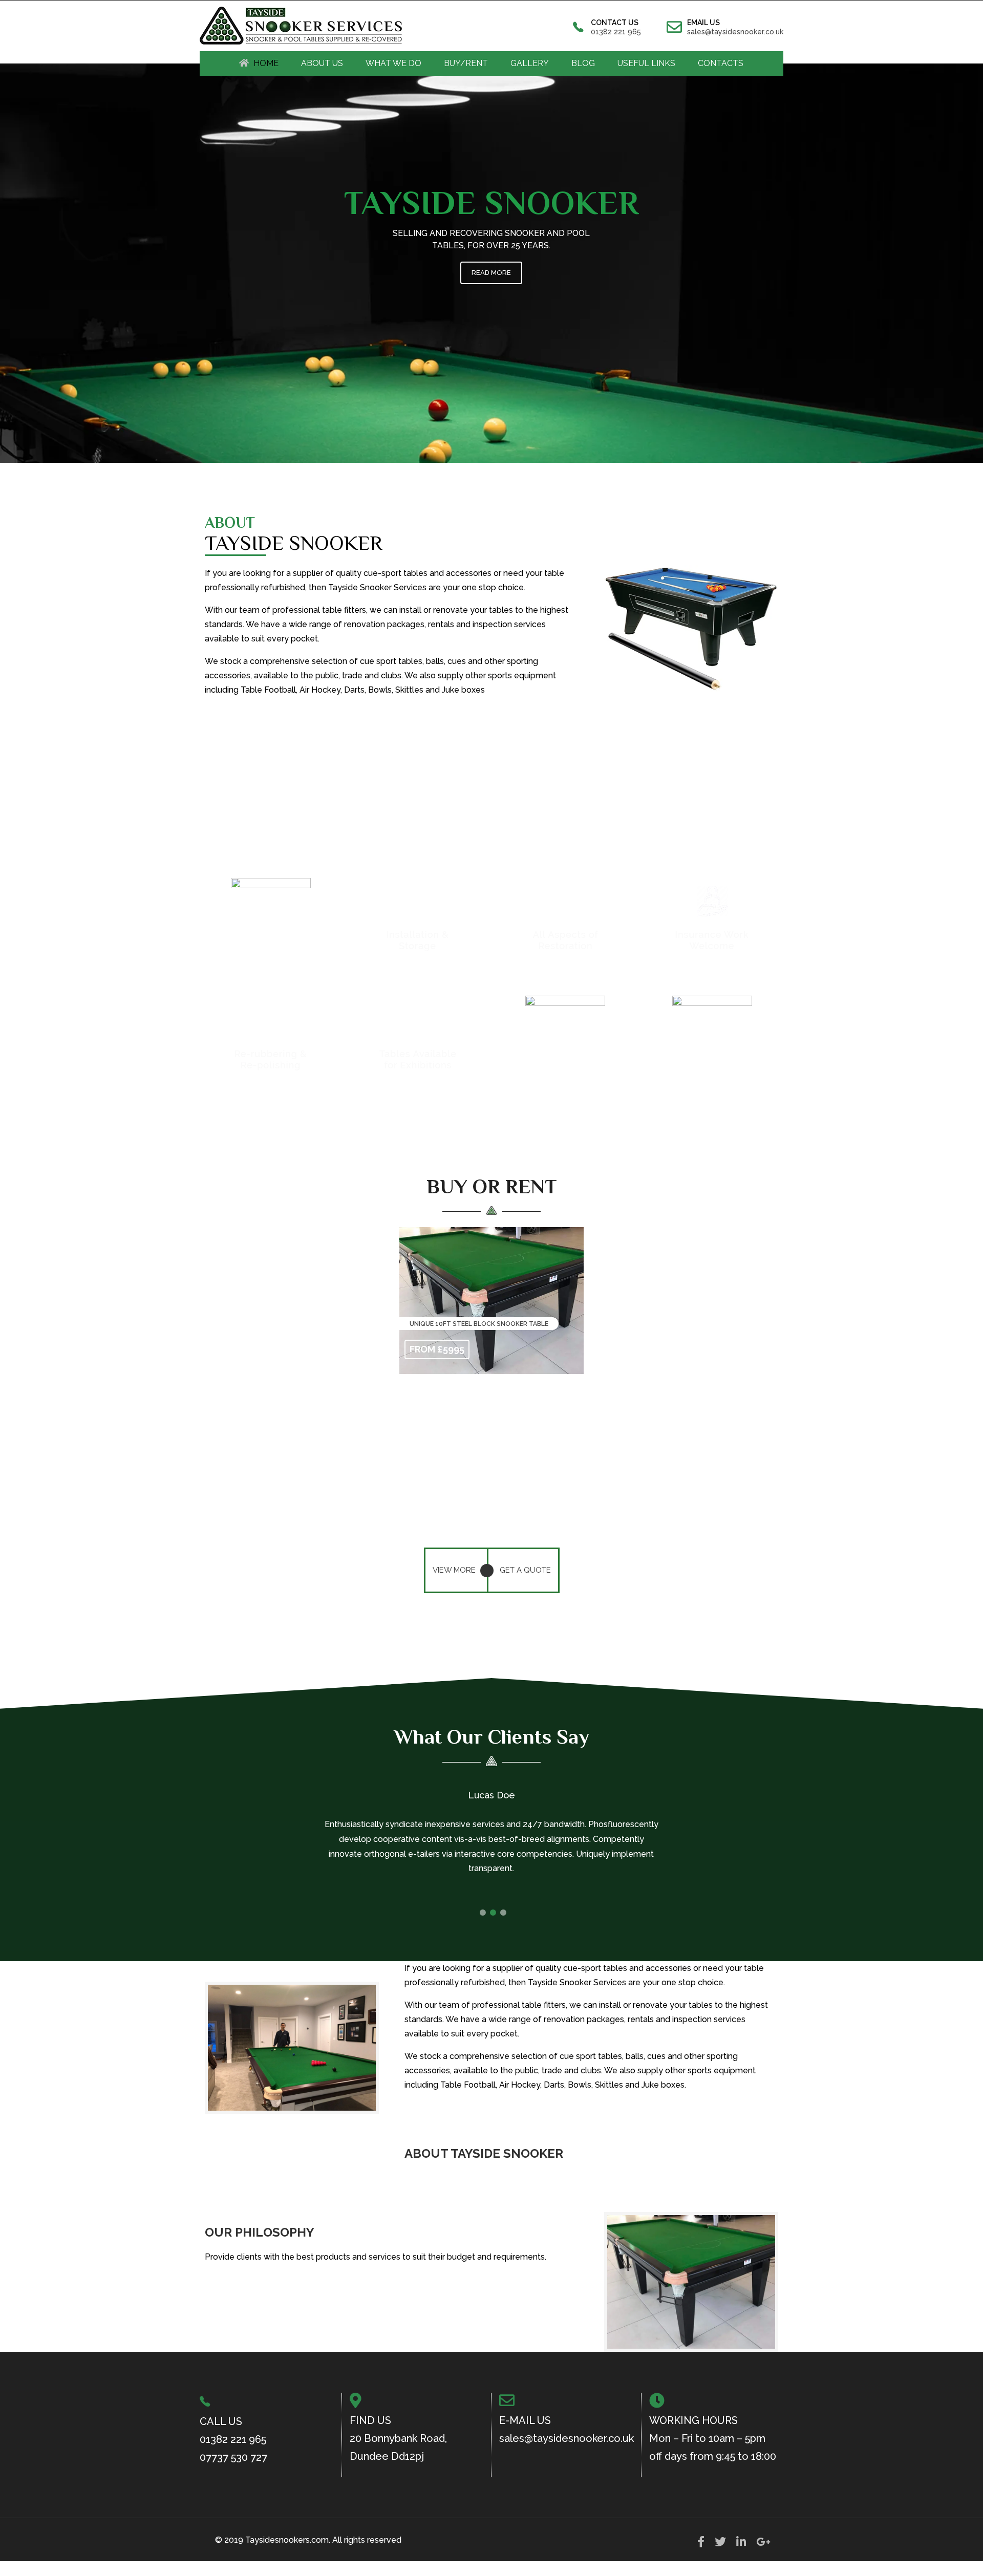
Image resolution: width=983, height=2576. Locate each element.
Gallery (530, 63)
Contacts (721, 63)
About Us (322, 63)
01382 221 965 (616, 32)
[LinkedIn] (741, 2545)
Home (266, 63)
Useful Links (646, 63)
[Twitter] (720, 2545)
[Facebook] (701, 2545)
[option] (491, 1844)
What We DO (393, 63)
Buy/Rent (466, 63)
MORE (492, 1302)
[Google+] (763, 2545)
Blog (583, 63)
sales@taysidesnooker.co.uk (735, 32)
